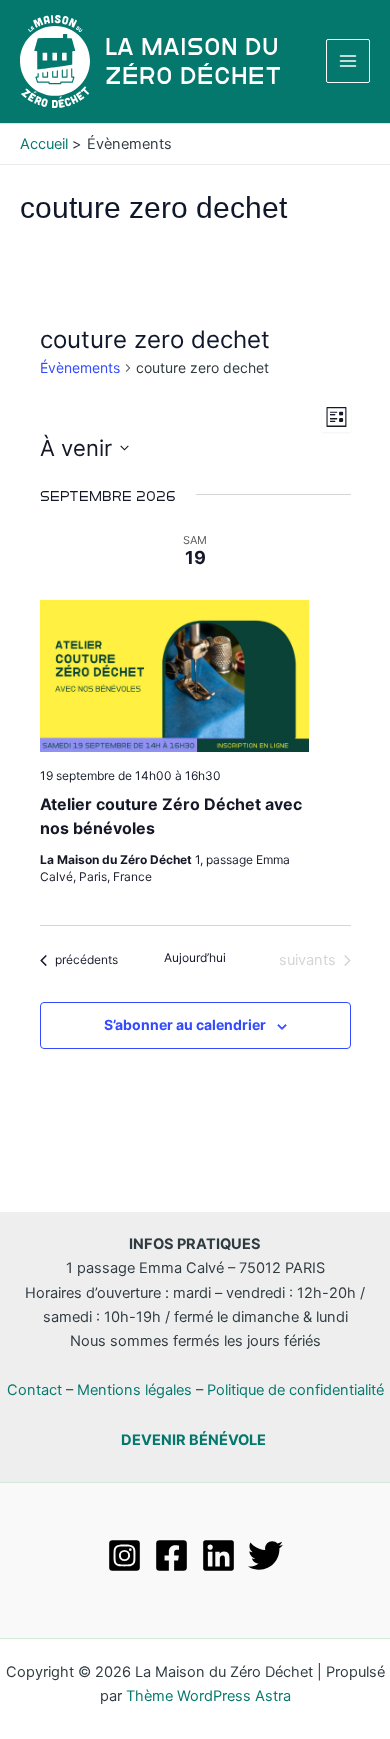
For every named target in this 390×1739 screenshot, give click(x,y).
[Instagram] (124, 1555)
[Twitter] (265, 1555)
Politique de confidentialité (295, 1390)
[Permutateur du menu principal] (348, 61)
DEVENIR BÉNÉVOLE (193, 1440)
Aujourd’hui (195, 957)
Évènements (80, 367)
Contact (34, 1390)
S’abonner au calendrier (185, 1024)
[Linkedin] (218, 1555)
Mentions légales (134, 1390)
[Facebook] (171, 1555)
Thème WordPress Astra (208, 1696)
